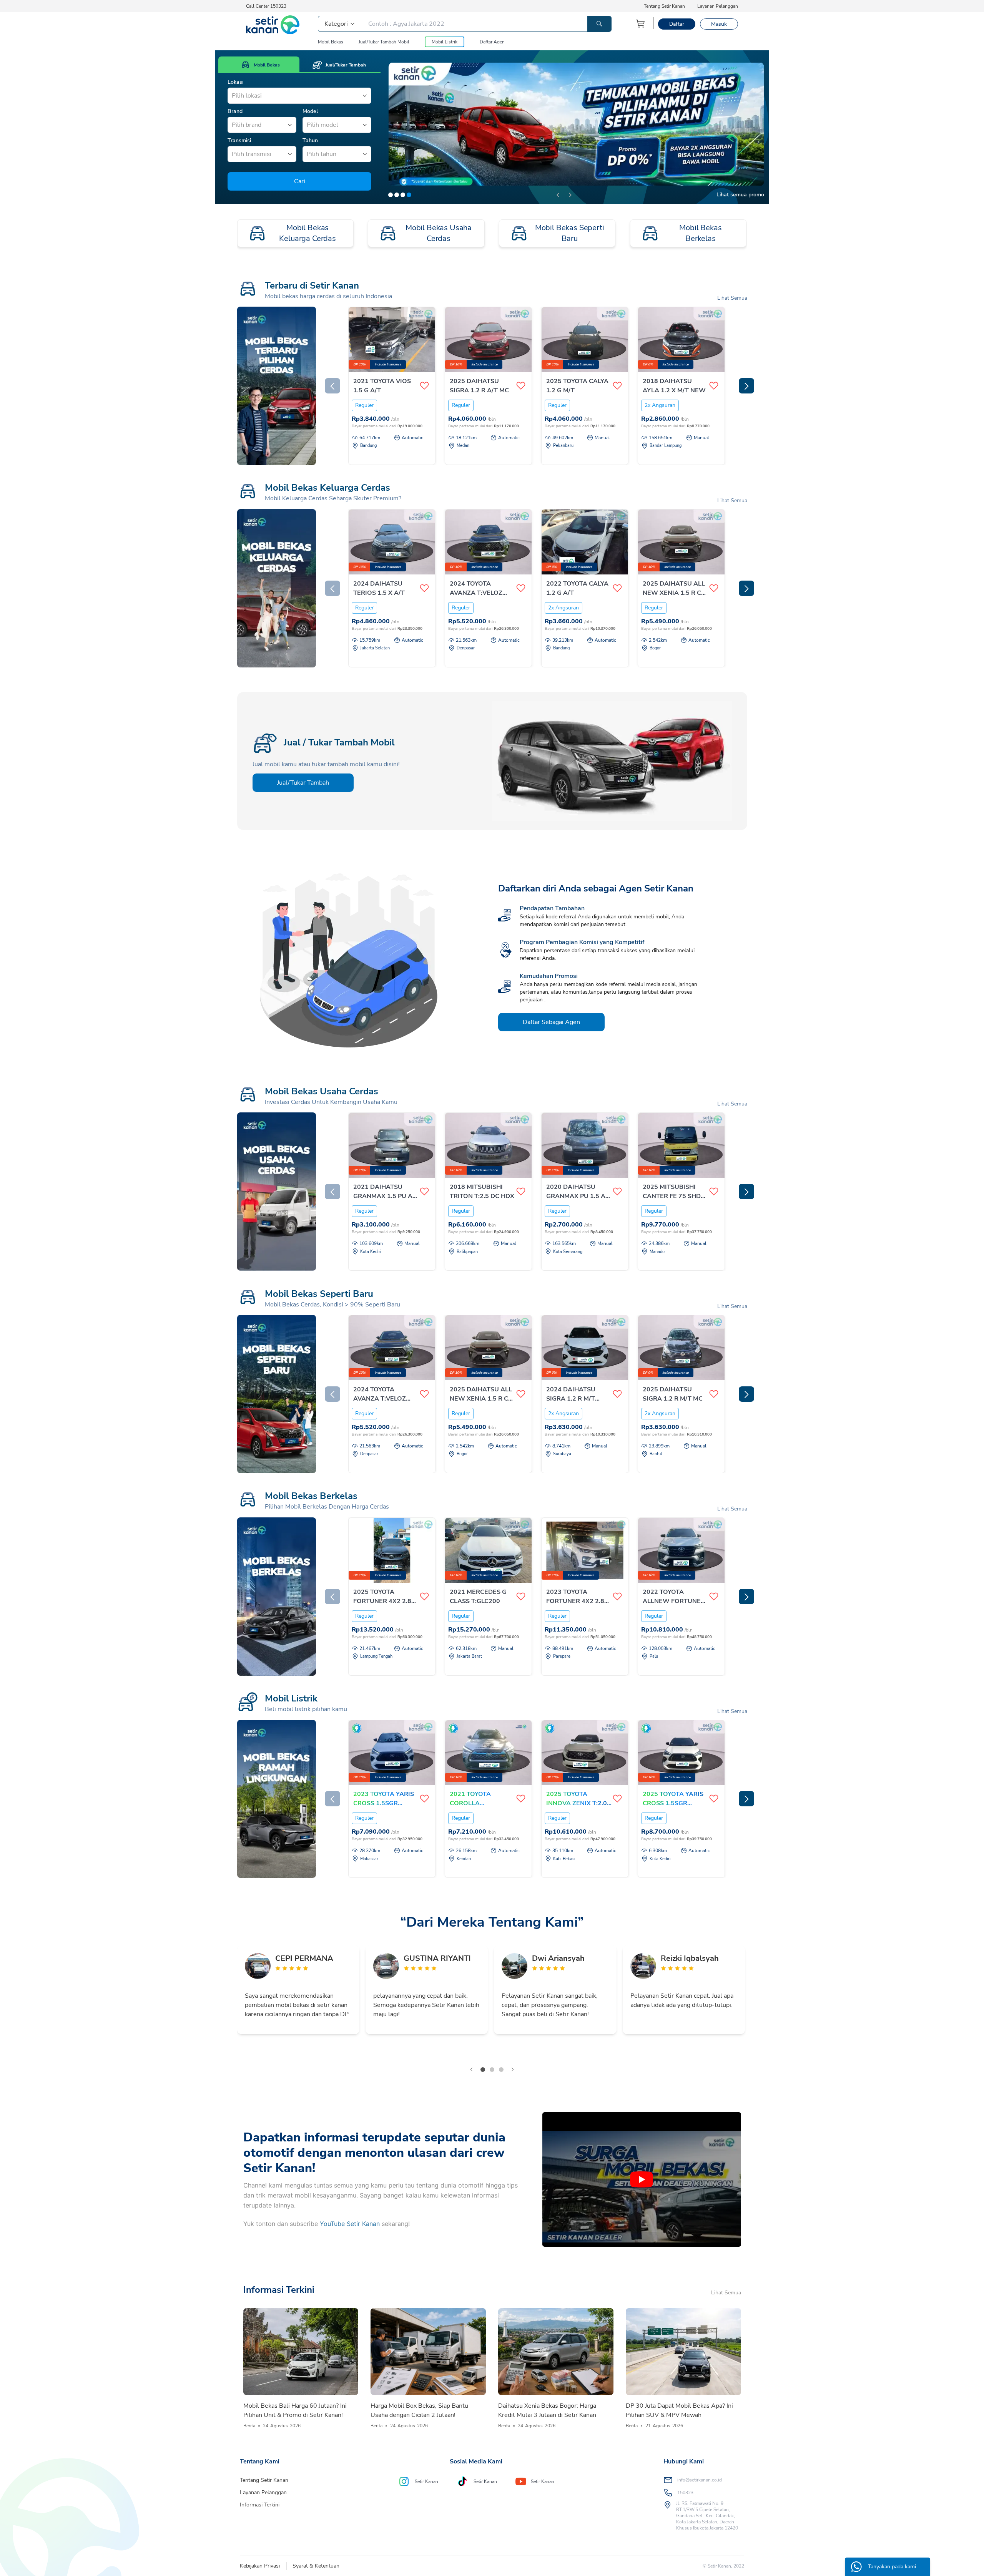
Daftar (677, 24)
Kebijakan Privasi (260, 2566)
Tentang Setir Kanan (664, 6)
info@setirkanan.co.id (700, 2480)
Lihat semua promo (740, 195)
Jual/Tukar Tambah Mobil (384, 42)
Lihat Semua (732, 298)
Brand (235, 111)
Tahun (310, 140)
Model (310, 111)
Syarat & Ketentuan (316, 2566)
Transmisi (239, 140)
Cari (300, 181)
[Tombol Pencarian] (599, 24)
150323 (685, 2493)
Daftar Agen (492, 42)
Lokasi (235, 82)
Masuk (719, 24)
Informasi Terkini (260, 2505)
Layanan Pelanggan (718, 6)
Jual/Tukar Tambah (303, 783)
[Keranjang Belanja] (641, 24)
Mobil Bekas (331, 42)
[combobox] (233, 96)
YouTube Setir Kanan (350, 2224)
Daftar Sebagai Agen (551, 1022)
